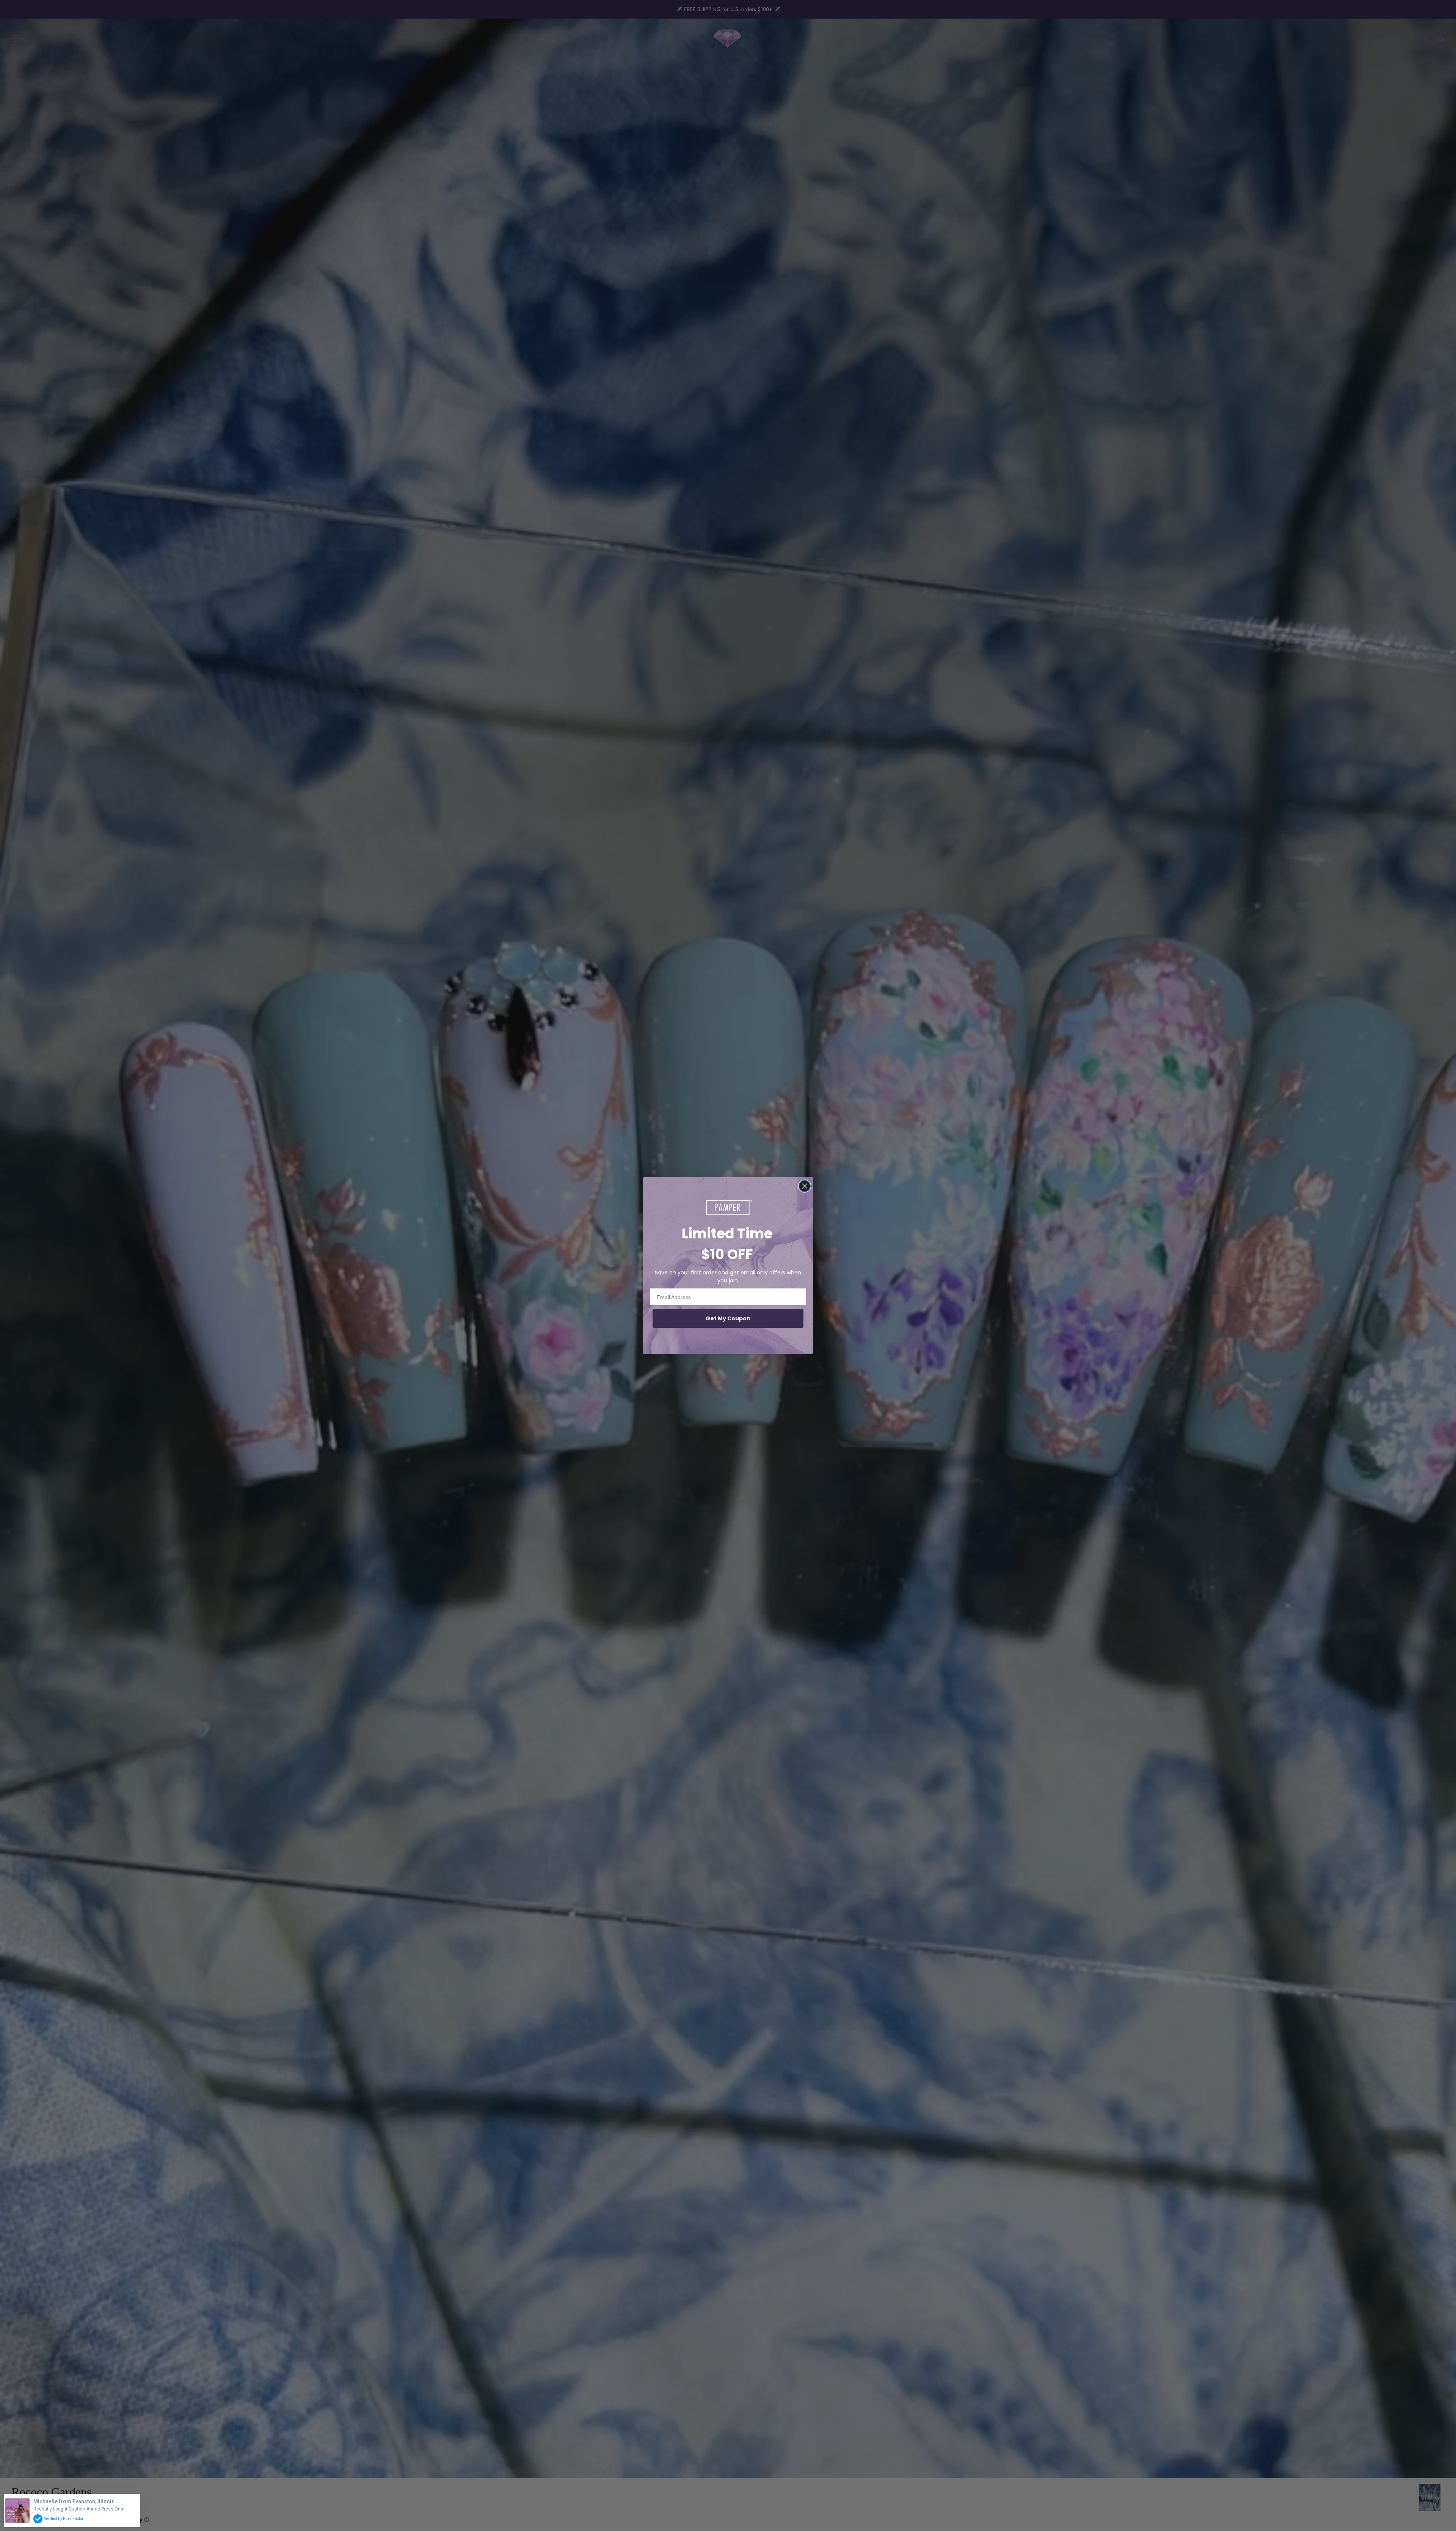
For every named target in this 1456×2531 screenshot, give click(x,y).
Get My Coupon (728, 1318)
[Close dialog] (805, 1186)
